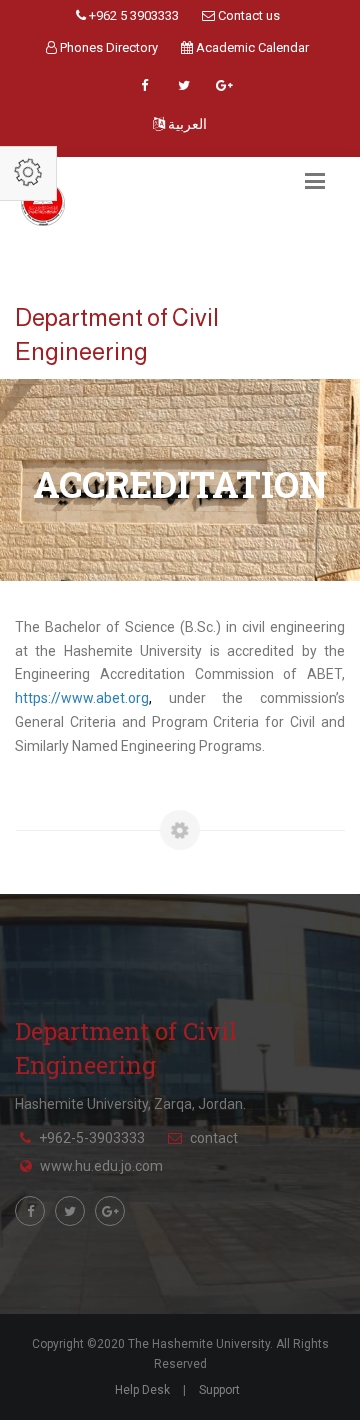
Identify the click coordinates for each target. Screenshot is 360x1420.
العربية (186, 124)
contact (214, 1138)
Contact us (247, 15)
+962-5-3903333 (92, 1138)
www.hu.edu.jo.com (101, 1166)
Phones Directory (107, 47)
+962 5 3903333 (132, 15)
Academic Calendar (251, 47)
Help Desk (142, 1390)
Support (219, 1390)
